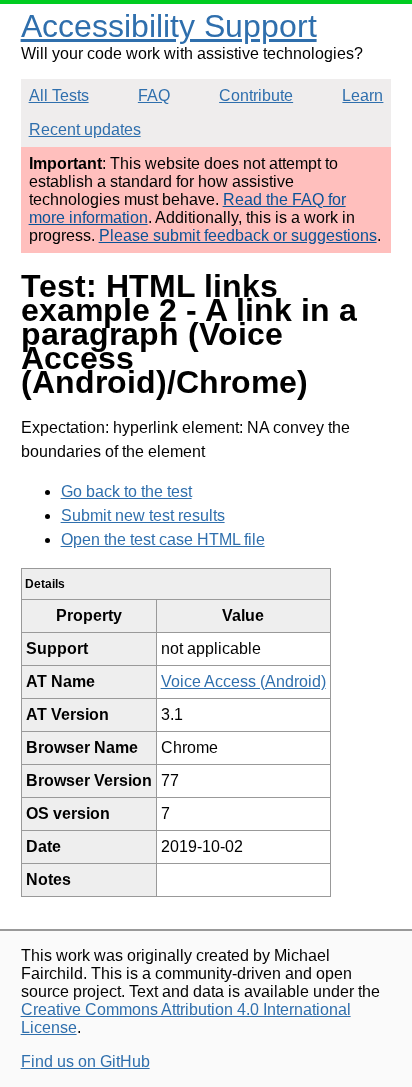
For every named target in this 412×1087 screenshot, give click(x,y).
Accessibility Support (169, 26)
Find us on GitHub (85, 1061)
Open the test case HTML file (163, 539)
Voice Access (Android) (243, 681)
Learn (362, 95)
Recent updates (85, 129)
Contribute (256, 95)
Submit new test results (143, 515)
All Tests (59, 95)
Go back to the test (126, 491)
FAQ (154, 95)
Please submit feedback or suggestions (238, 235)
